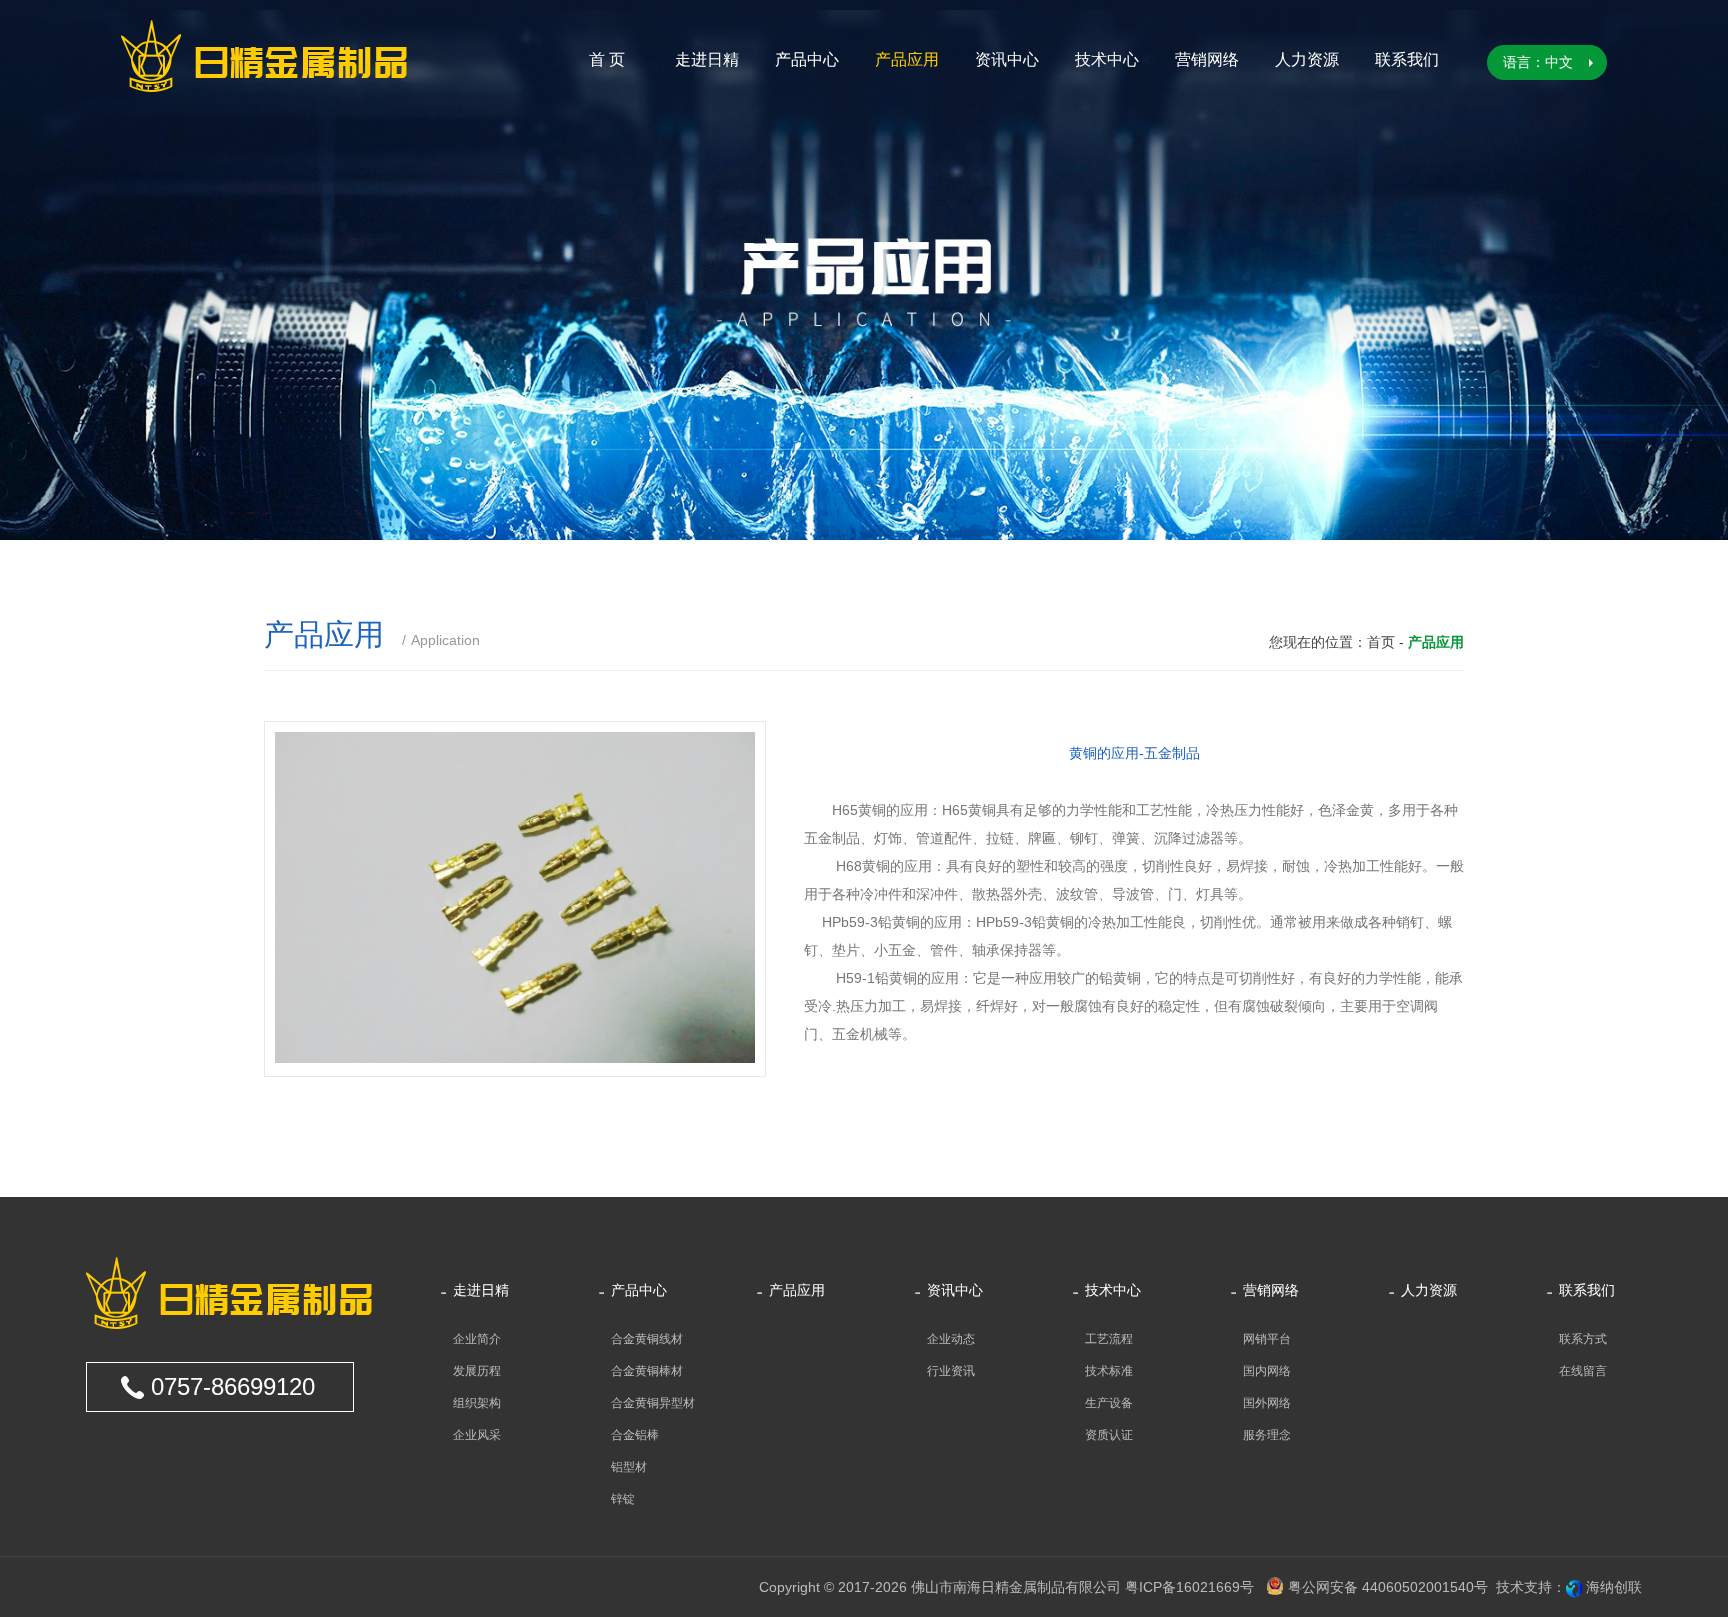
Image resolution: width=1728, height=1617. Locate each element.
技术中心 (1107, 59)
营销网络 (1207, 59)
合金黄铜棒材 (647, 1371)
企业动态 (951, 1339)
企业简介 (477, 1339)
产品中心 (807, 59)
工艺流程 (1109, 1339)
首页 (1381, 642)
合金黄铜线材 (647, 1339)
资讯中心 (1007, 59)
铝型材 (629, 1467)
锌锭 (623, 1499)
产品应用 (907, 59)
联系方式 (1583, 1339)
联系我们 (1407, 59)
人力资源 (1307, 59)
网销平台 (1267, 1339)
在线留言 (1583, 1371)
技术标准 (1109, 1371)
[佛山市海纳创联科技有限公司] (1574, 1587)
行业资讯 (951, 1371)
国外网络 (1267, 1403)
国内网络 (1267, 1371)
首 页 (607, 59)
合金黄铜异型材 (653, 1403)
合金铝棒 (635, 1435)
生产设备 (1109, 1403)
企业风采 (477, 1435)
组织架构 (477, 1403)
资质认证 (1109, 1435)
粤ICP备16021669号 (1189, 1587)
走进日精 (707, 59)
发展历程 (477, 1371)
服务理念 (1267, 1435)
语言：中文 (1538, 62)
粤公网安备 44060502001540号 (1386, 1587)
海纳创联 (1614, 1587)
